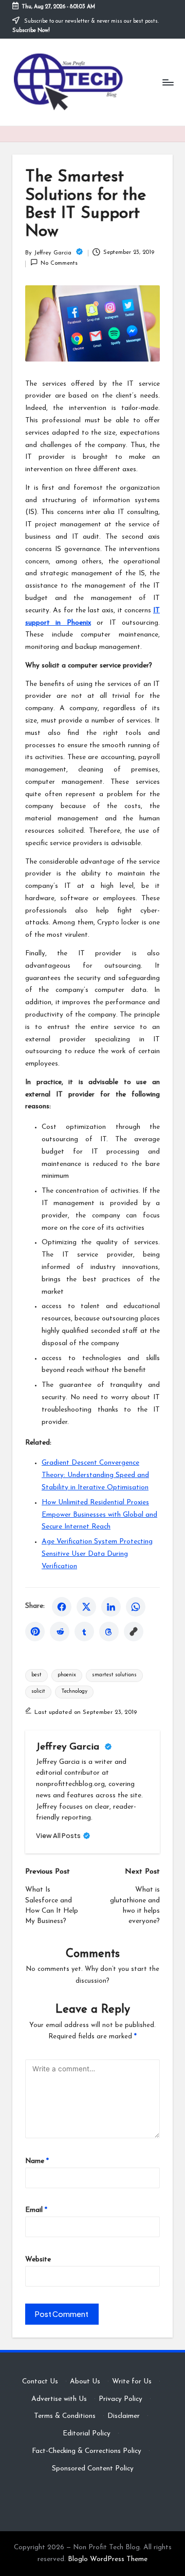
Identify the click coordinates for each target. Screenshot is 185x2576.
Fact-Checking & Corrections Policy (87, 2451)
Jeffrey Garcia (69, 1747)
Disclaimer (124, 2416)
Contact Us (40, 2382)
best (36, 1675)
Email (36, 2210)
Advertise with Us (59, 2399)
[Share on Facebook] (62, 1607)
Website (38, 2260)
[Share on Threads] (109, 1632)
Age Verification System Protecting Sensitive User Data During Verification (97, 1554)
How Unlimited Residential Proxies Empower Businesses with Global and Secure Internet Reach (99, 1515)
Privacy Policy (121, 2399)
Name (37, 2161)
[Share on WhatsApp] (136, 1607)
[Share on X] (86, 1607)
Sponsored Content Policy (93, 2469)
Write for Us (132, 2382)
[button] (63, 1836)
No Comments (59, 263)
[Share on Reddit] (60, 1632)
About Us (85, 2382)
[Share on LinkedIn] (111, 1607)
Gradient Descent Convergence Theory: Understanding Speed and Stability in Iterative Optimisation (95, 1475)
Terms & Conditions (65, 2416)
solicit (38, 1691)
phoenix (67, 1675)
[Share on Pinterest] (35, 1632)
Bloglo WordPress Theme (108, 2559)
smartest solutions (114, 1675)
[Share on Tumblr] (84, 1632)
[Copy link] (134, 1632)
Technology (74, 1691)
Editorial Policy (87, 2434)
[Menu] (168, 82)
